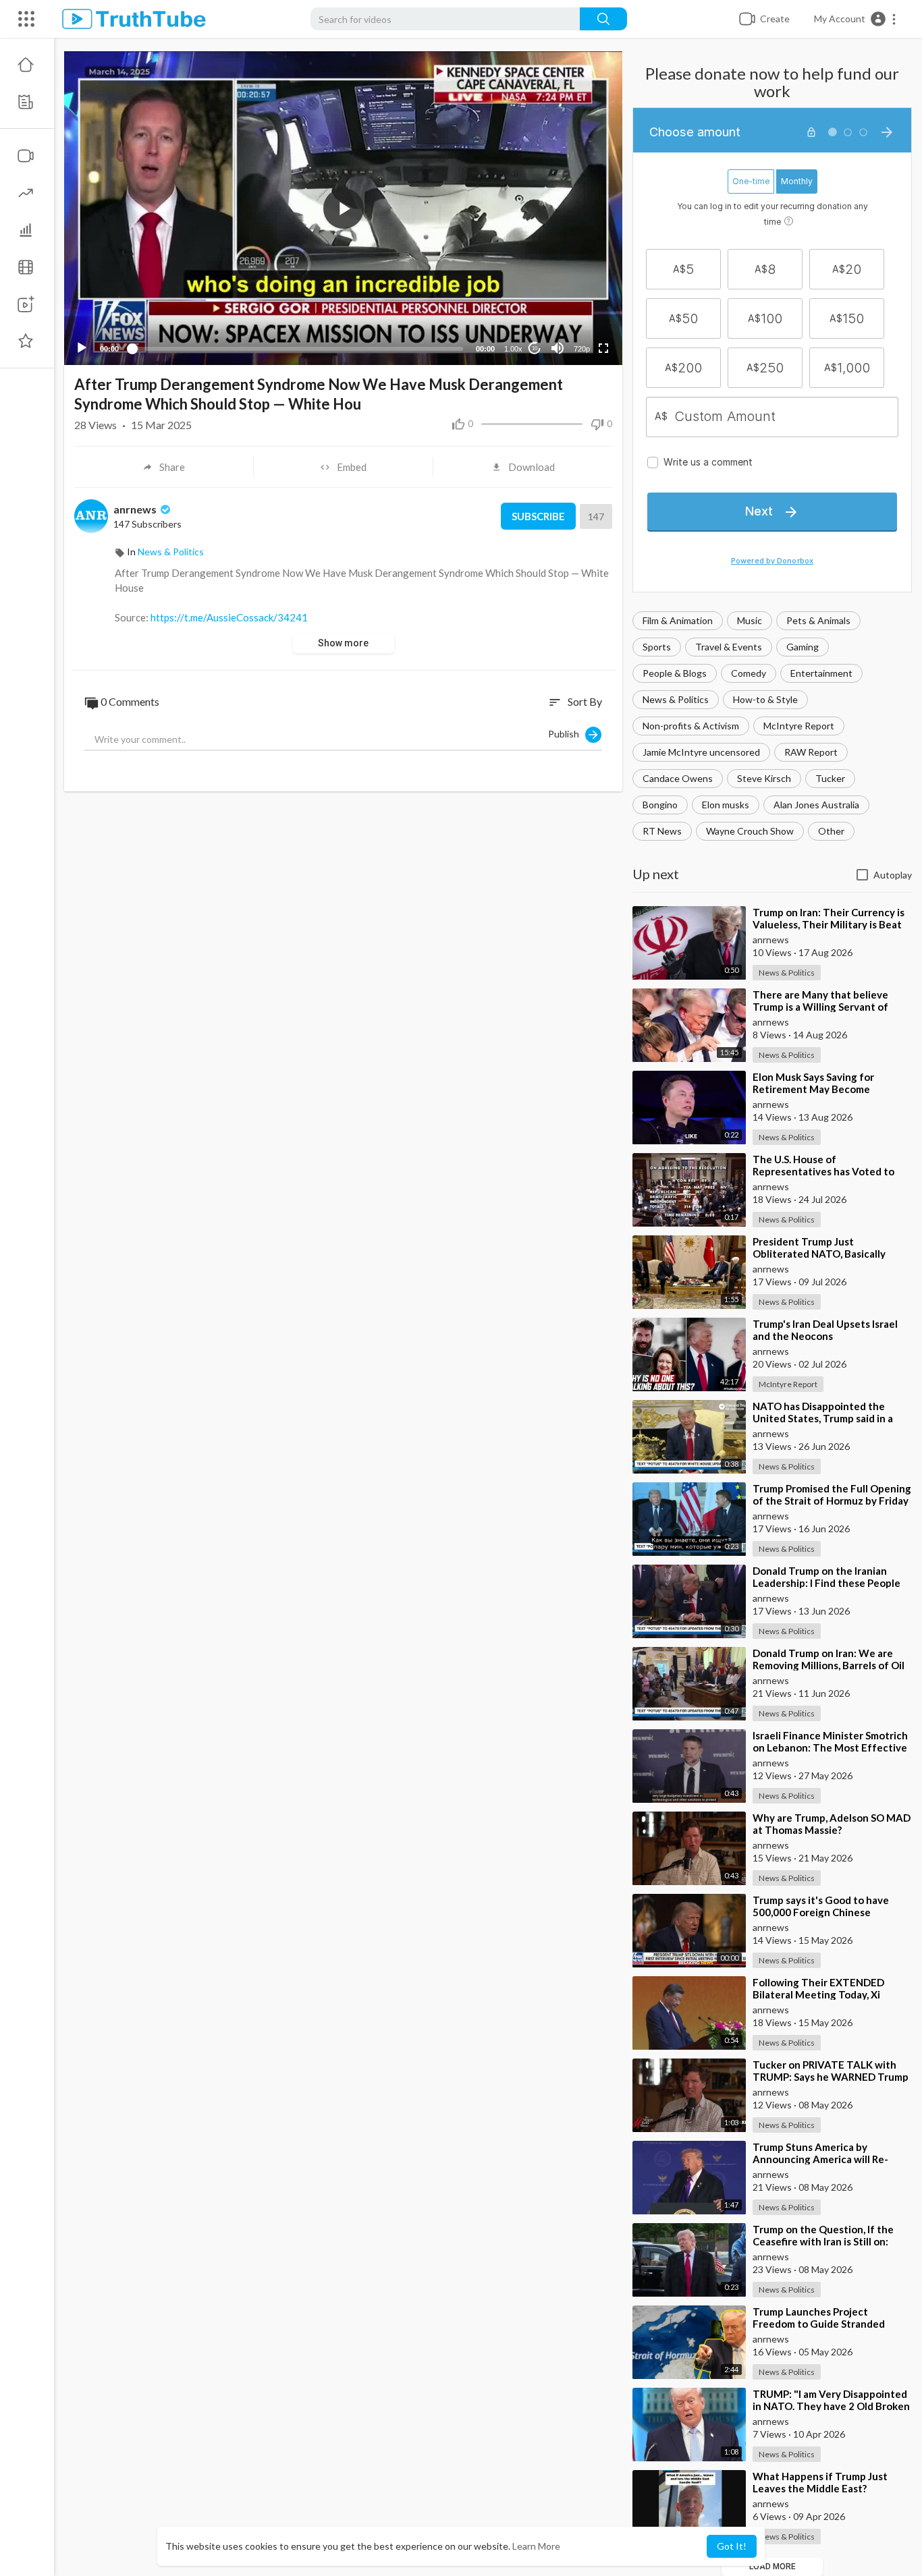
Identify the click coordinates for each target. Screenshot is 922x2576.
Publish (567, 733)
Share (172, 467)
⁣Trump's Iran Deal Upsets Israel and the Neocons (825, 1330)
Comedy (749, 673)
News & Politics (676, 699)
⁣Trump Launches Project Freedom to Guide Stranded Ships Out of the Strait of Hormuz (832, 2324)
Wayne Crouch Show (750, 831)
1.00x (513, 349)
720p (582, 349)
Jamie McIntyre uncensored (701, 752)
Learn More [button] (536, 2546)
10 (535, 348)
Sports (657, 647)
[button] (856, 19)
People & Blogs (675, 673)
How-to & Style (765, 699)
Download (532, 467)
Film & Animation (678, 620)
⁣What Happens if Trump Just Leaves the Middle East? (820, 2482)
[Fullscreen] (603, 348)
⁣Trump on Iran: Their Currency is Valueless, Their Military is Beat (829, 918)
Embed (352, 467)
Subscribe (538, 516)
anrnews (136, 509)
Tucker (830, 778)
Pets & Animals (818, 620)
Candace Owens (678, 778)
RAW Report (811, 752)
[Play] (82, 348)
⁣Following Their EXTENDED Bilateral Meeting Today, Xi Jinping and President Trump (820, 1994)
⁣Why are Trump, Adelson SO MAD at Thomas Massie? (832, 1824)
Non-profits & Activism (691, 726)
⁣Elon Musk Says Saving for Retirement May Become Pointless (813, 1089)
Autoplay (893, 875)
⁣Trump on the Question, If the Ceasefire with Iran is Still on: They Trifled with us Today (823, 2241)
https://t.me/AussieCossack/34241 (229, 617)
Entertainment (821, 673)
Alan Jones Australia (816, 805)
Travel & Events (729, 647)
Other (831, 831)
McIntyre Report (799, 726)
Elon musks (726, 805)
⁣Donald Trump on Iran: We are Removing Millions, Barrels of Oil (829, 1659)
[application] (343, 208)
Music (750, 620)
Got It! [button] (732, 2546)
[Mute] (558, 348)
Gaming (803, 647)
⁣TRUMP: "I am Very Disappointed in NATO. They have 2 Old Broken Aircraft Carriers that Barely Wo (831, 2406)
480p (578, 295)
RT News (662, 831)
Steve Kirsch (764, 778)
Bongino (660, 805)
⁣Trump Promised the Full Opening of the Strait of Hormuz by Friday (832, 1494)
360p (578, 315)
